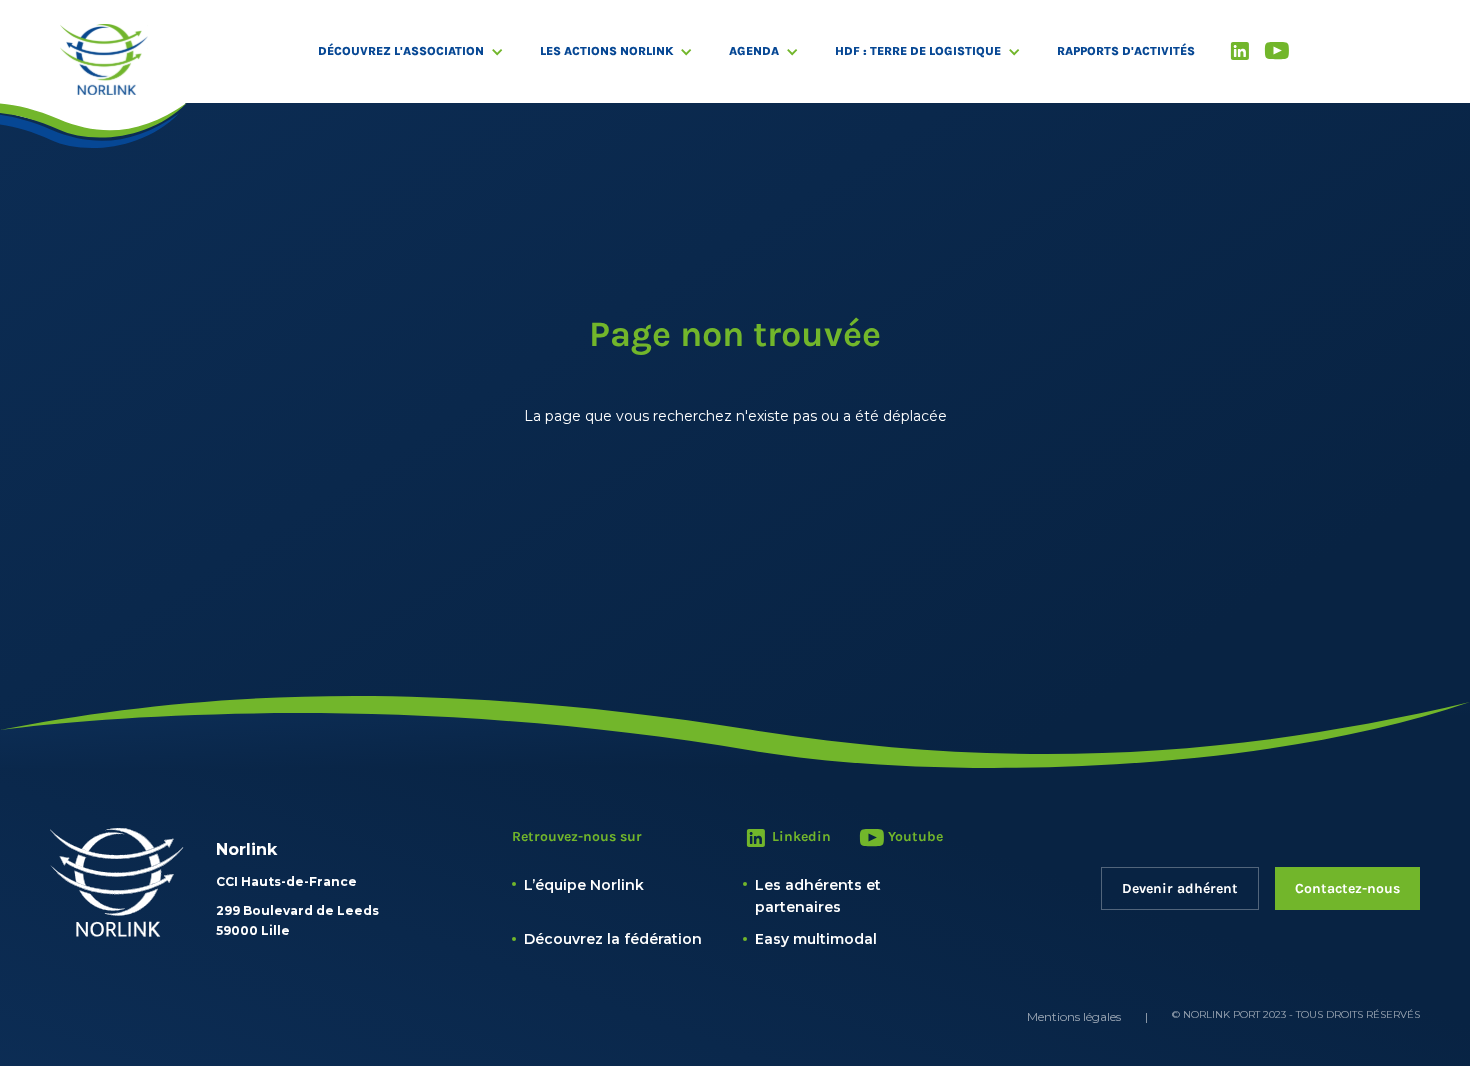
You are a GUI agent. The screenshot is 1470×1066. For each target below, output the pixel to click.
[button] (421, 51)
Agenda (754, 51)
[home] (104, 59)
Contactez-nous (1347, 888)
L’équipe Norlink (584, 885)
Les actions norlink (606, 51)
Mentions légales (1074, 1016)
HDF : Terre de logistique (918, 51)
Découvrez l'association (401, 51)
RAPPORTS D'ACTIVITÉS (1126, 51)
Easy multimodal (816, 939)
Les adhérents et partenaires (818, 896)
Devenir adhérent (1180, 888)
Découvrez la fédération (613, 939)
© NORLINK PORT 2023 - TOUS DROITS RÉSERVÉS (1296, 1014)
